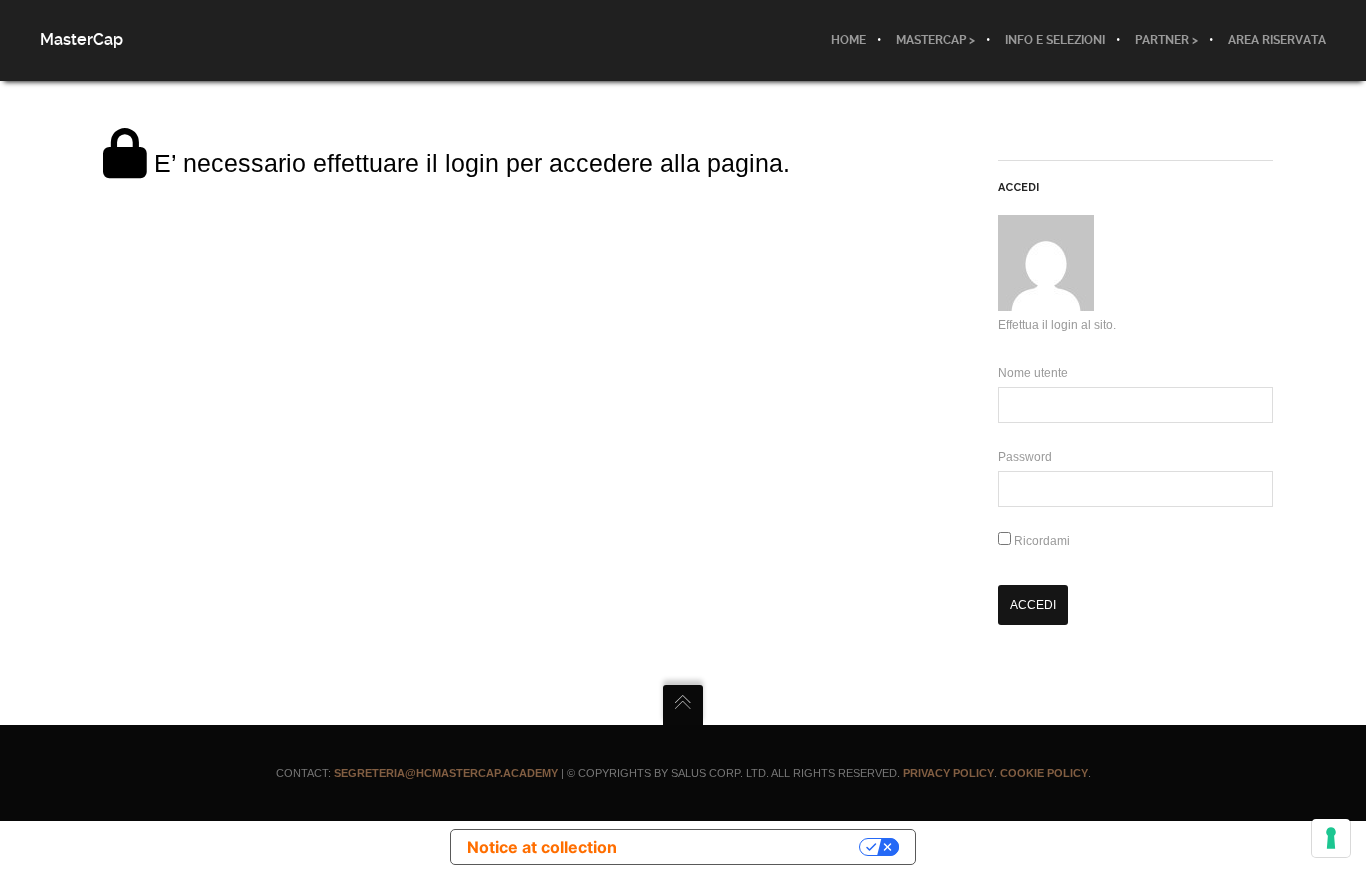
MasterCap (81, 39)
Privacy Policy (948, 773)
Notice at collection (542, 847)
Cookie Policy (1044, 773)
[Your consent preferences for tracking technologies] (1331, 838)
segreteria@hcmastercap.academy (446, 773)
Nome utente (1033, 373)
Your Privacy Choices (748, 847)
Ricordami (1040, 541)
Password (1025, 457)
